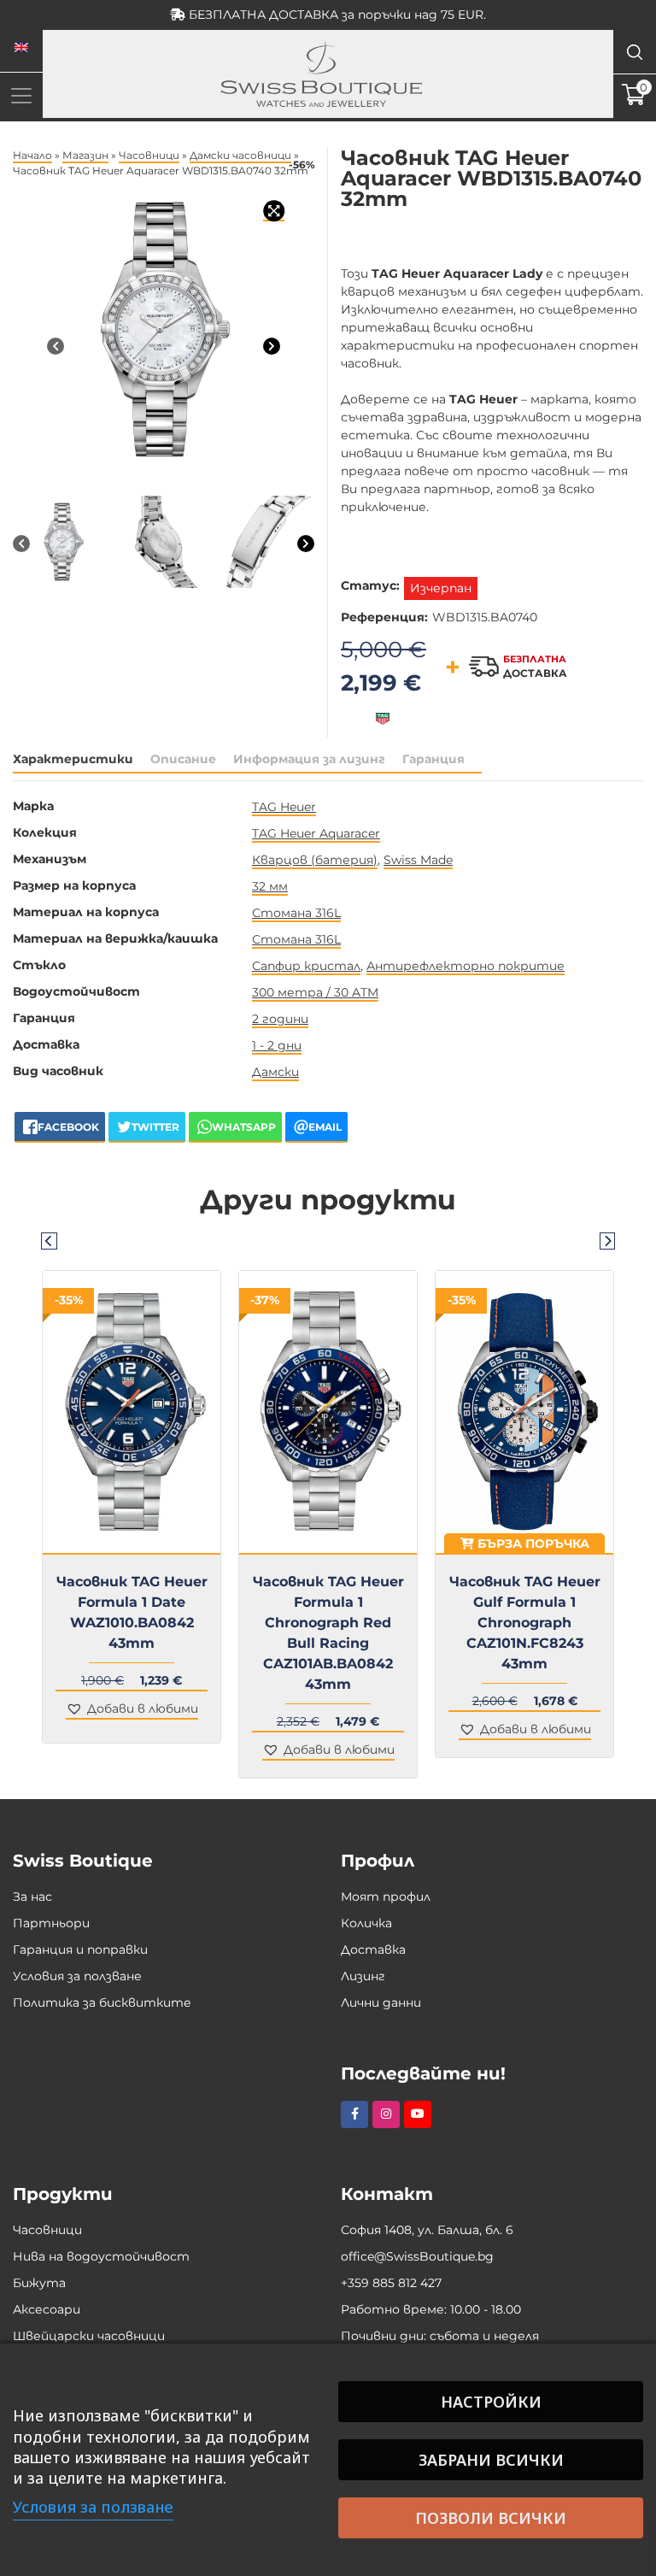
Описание (183, 759)
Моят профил (386, 1897)
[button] (132, 1710)
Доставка (373, 1950)
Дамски (275, 1072)
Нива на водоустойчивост (101, 2256)
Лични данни (381, 2003)
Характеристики (73, 759)
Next (607, 1240)
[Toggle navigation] (21, 95)
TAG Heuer (284, 807)
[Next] (272, 346)
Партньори (51, 1923)
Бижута (39, 2283)
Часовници (149, 155)
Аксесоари (47, 2309)
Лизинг (363, 1976)
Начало (32, 155)
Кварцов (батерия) (315, 860)
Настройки (491, 2402)
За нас (32, 1897)
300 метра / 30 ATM (315, 992)
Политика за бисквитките (102, 2003)
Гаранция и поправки (80, 1950)
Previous (49, 1240)
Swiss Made (418, 860)
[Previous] (56, 346)
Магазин (85, 155)
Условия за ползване (77, 1976)
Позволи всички (491, 2518)
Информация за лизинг (309, 759)
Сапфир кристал (306, 966)
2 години (280, 1019)
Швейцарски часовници (89, 2336)
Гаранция (433, 759)
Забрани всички (491, 2460)
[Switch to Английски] (21, 48)
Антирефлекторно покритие (466, 966)
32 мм (270, 886)
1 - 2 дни (277, 1045)
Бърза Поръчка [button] (532, 1544)
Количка (366, 1923)
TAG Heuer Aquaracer (316, 833)
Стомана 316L (296, 913)
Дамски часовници (240, 155)
